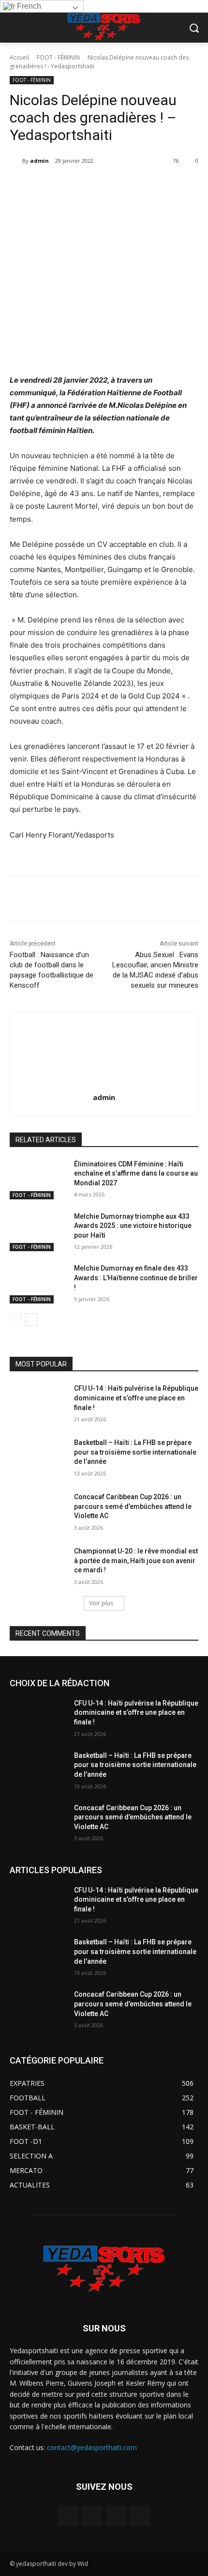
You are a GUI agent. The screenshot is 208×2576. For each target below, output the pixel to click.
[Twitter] (72, 186)
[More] (184, 186)
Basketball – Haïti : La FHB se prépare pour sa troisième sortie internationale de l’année (135, 1452)
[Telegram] (139, 186)
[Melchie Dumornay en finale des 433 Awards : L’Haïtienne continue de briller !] (38, 1284)
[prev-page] (16, 1319)
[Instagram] (92, 2516)
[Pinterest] (94, 186)
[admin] (16, 161)
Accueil (19, 57)
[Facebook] (50, 186)
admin (39, 161)
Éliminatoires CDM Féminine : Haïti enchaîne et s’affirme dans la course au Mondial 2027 (136, 1173)
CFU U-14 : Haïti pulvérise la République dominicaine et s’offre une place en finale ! (136, 1398)
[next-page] (31, 1319)
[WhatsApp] (117, 186)
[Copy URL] (161, 186)
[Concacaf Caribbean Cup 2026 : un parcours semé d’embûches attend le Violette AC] (38, 1512)
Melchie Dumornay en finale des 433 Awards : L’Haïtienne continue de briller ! (136, 1278)
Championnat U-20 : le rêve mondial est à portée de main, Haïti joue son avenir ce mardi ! (136, 1560)
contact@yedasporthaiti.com (92, 2447)
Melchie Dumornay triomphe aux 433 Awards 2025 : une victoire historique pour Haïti (133, 1226)
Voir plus (101, 1603)
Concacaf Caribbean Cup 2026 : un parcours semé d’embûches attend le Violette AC (133, 1506)
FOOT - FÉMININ (58, 57)
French (28, 6)
